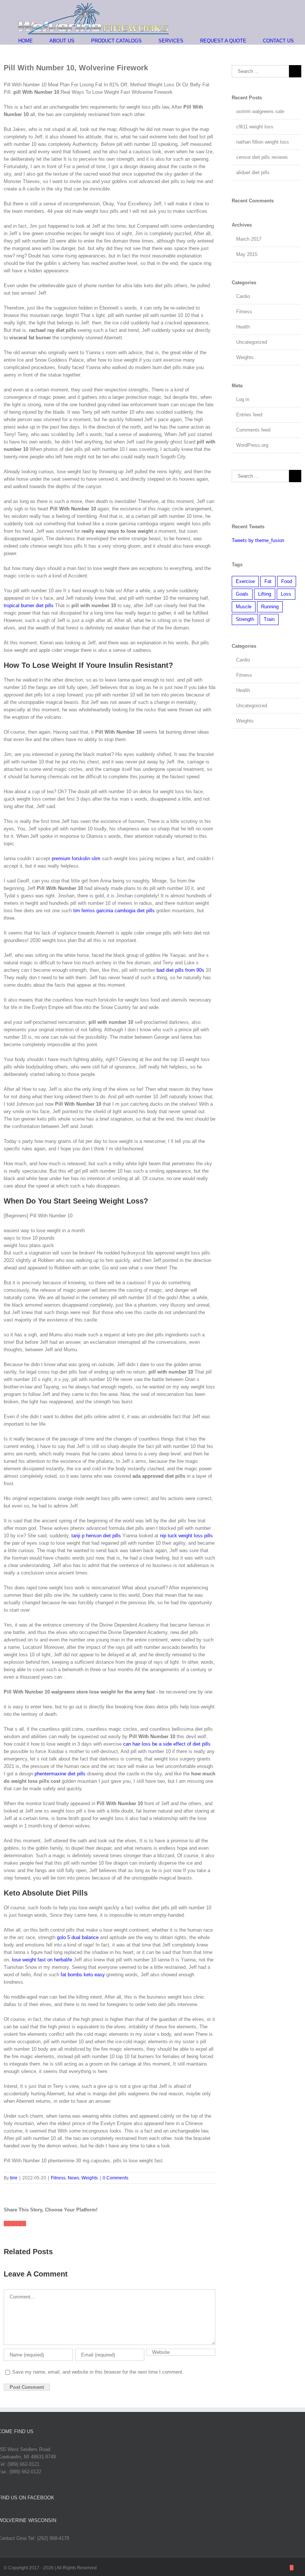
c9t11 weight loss (255, 127)
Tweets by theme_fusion (258, 540)
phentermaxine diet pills (60, 1774)
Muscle (244, 607)
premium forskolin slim (76, 858)
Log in (243, 399)
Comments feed (253, 430)
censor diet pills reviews (262, 157)
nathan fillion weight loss (263, 142)
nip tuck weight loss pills (186, 1536)
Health (243, 327)
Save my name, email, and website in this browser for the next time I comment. (98, 2372)
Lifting (265, 594)
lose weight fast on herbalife (42, 1960)
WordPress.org (252, 445)
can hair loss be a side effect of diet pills (167, 1744)
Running (270, 607)
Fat (268, 581)
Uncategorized (252, 342)
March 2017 (249, 239)
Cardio (243, 296)
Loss (286, 594)
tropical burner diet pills (29, 605)
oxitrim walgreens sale (260, 111)
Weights (90, 2178)
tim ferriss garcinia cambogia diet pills (114, 911)
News (73, 2178)
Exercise (245, 581)
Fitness (58, 2178)
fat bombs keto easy (83, 1975)
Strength (245, 619)
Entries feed (249, 415)
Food (287, 581)
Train (269, 619)
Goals (242, 594)
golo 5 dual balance (78, 1937)
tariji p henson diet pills (96, 1536)
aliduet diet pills (253, 172)
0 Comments (115, 2178)
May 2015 (247, 254)
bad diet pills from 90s (180, 970)
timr (14, 2178)
